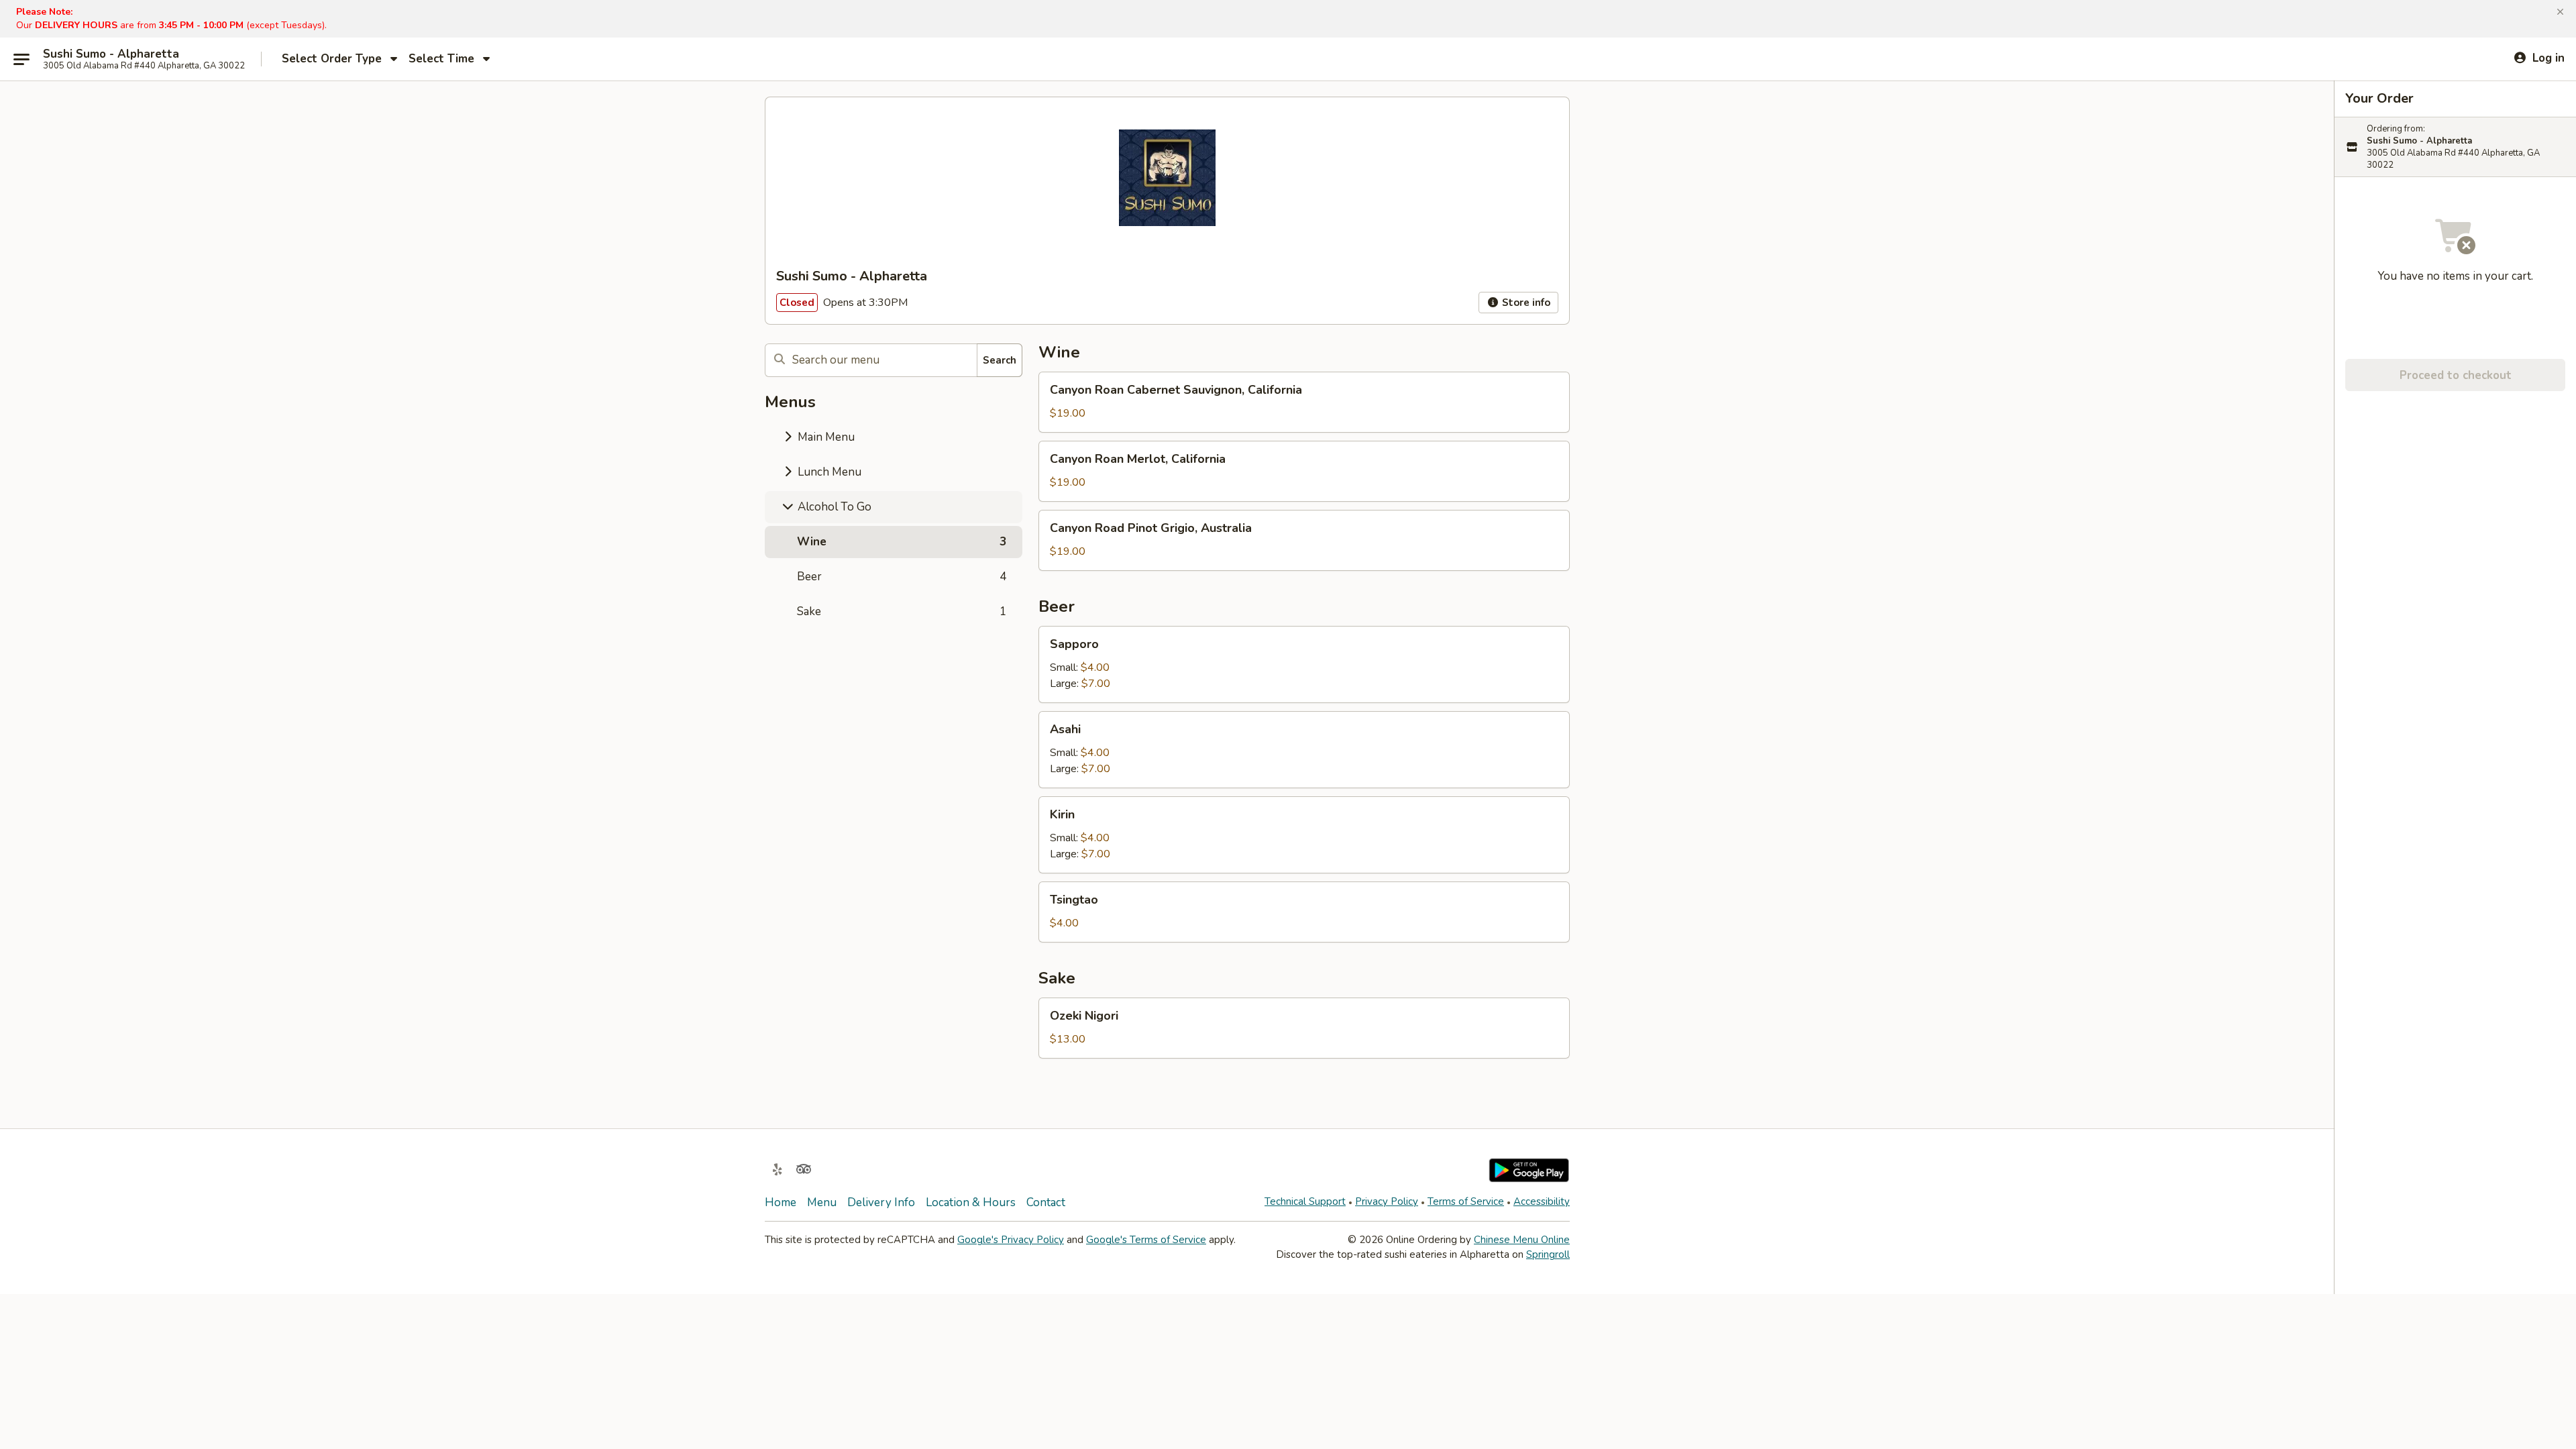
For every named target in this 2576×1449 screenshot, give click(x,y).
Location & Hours (971, 1202)
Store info (1525, 303)
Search (1000, 360)
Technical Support (1305, 1201)
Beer (902, 577)
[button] (2560, 12)
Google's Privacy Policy (1011, 1240)
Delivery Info (881, 1202)
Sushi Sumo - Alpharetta (111, 54)
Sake (902, 611)
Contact (1046, 1202)
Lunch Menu (828, 472)
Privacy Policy (1387, 1201)
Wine (902, 542)
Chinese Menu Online (1522, 1240)
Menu (822, 1202)
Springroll (1548, 1254)
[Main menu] (21, 59)
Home (781, 1202)
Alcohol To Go (833, 507)
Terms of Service (1466, 1201)
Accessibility (1542, 1201)
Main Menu (825, 437)
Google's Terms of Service (1146, 1240)
